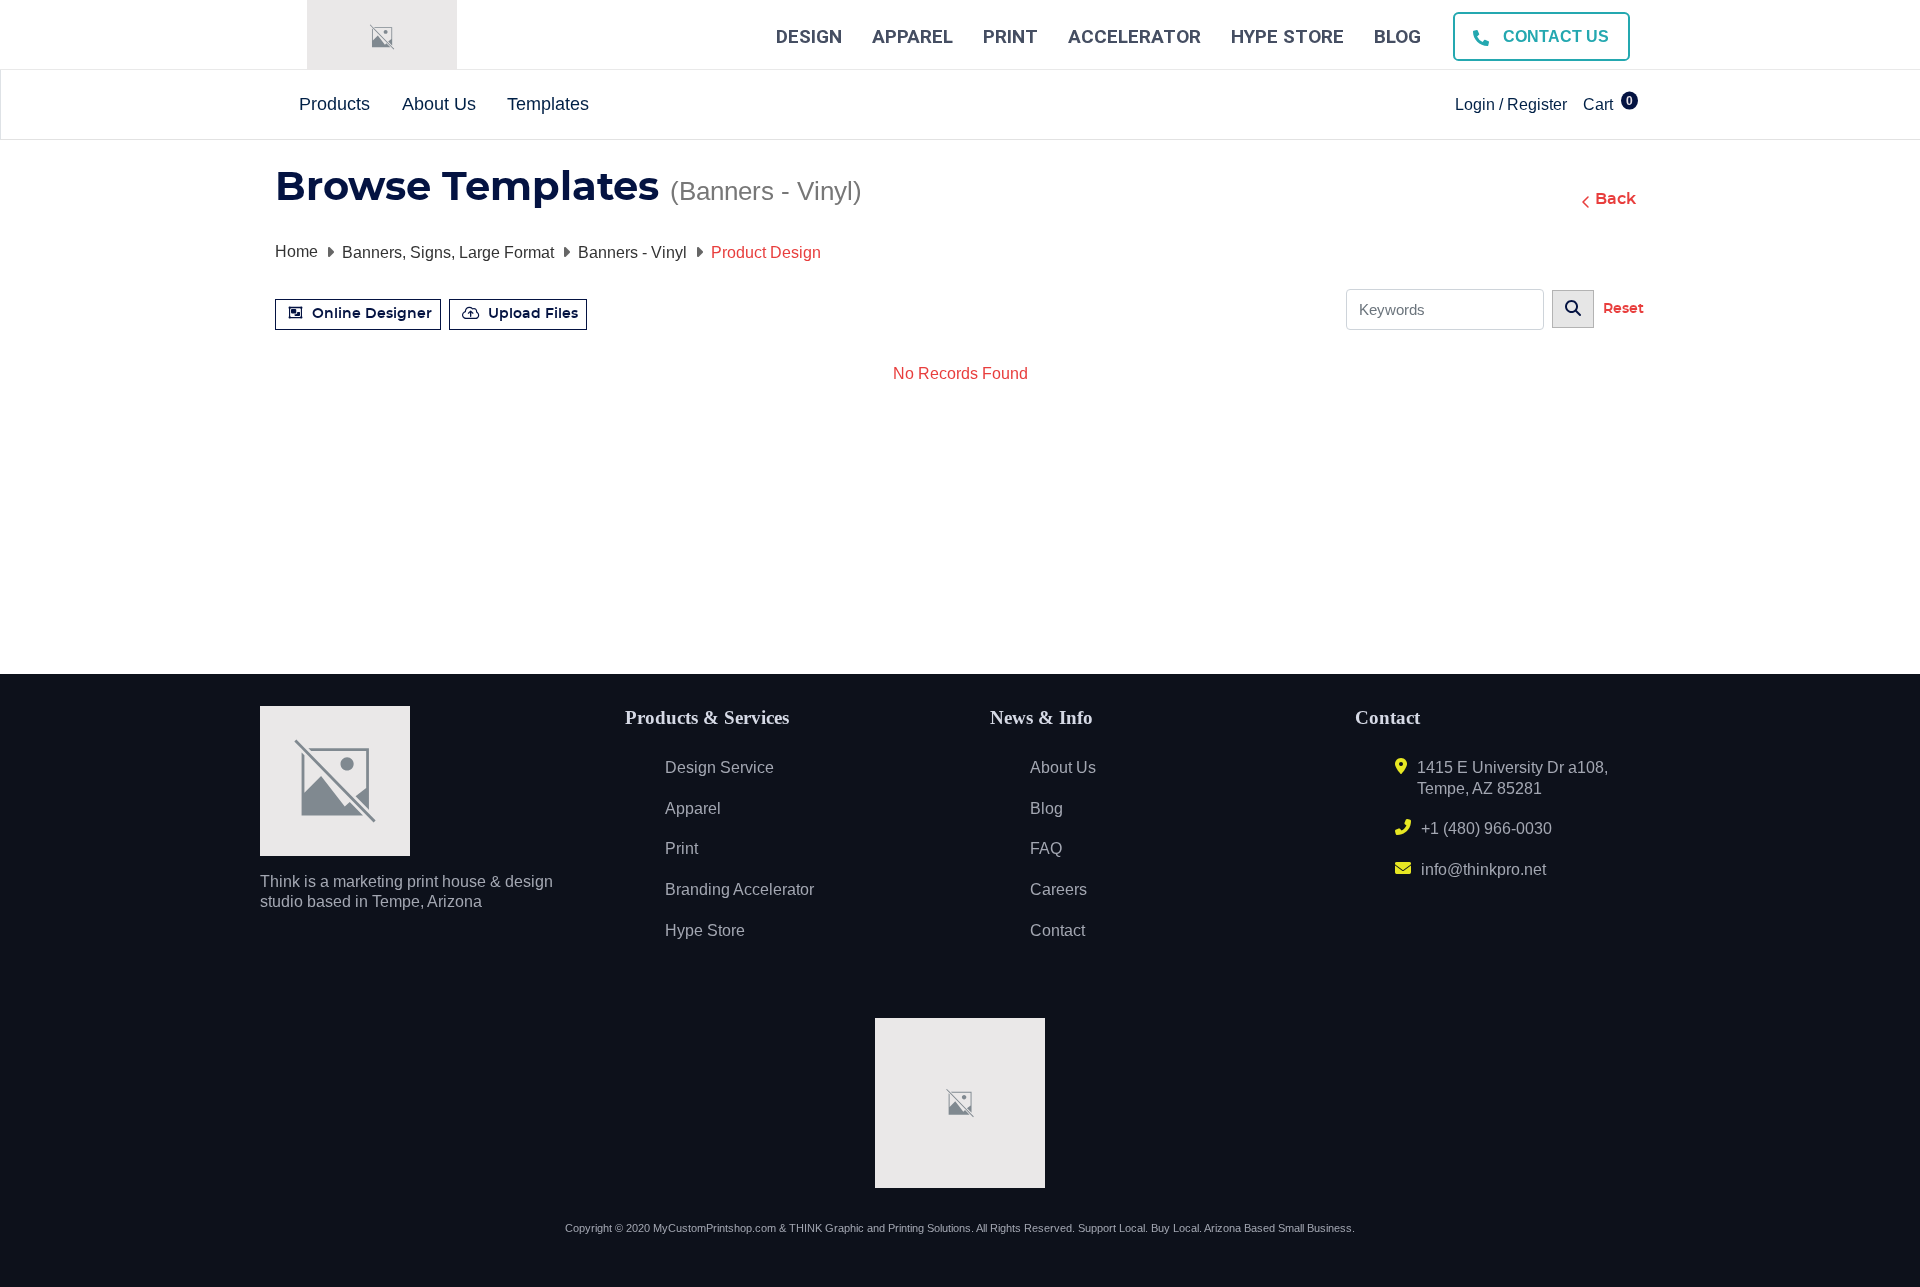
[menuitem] (335, 105)
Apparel (912, 36)
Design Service (719, 767)
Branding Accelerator (739, 889)
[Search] (1573, 309)
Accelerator (1134, 36)
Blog (1397, 36)
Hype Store (1287, 36)
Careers (1058, 889)
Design (809, 36)
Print (1010, 36)
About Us (1063, 767)
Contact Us (1554, 36)
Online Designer (372, 314)
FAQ (1046, 848)
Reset (1623, 309)
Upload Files (533, 314)
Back (1615, 199)
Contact (1057, 930)
